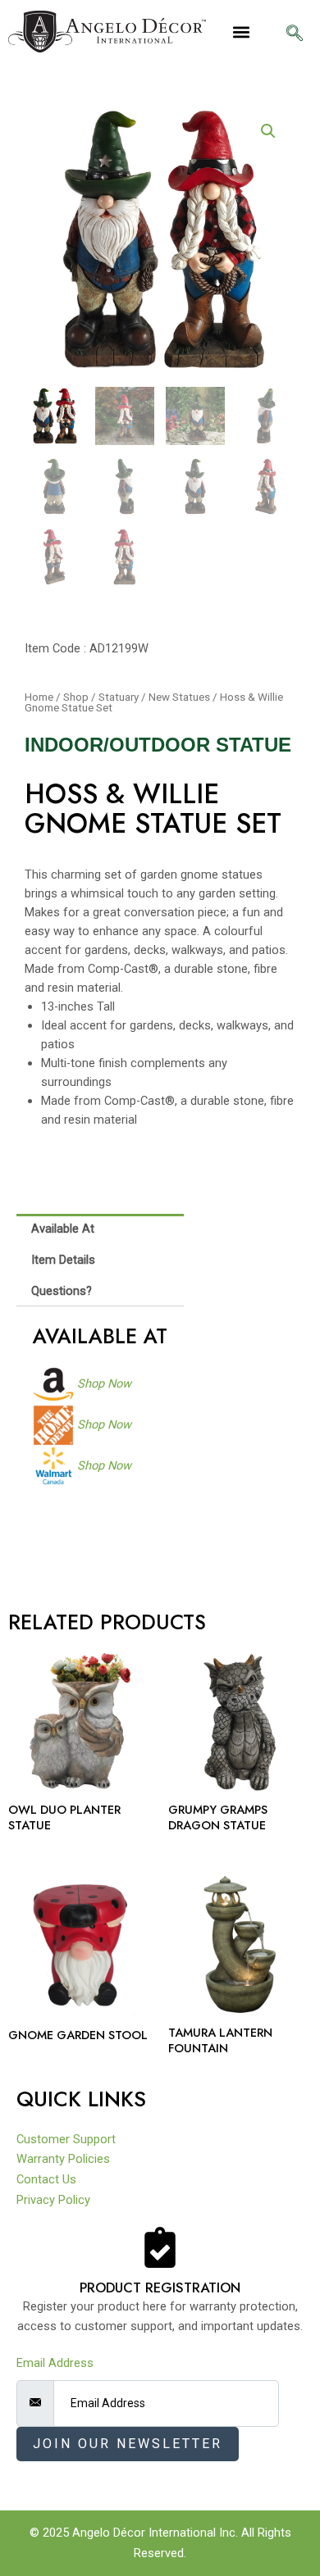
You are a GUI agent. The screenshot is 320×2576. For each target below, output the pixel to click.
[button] (242, 32)
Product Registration (160, 2288)
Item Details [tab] (63, 1260)
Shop (76, 697)
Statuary (119, 697)
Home (39, 697)
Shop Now (104, 1383)
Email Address (55, 2363)
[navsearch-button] (295, 34)
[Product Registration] (160, 2247)
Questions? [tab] (62, 1291)
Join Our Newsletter (128, 2444)
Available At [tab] (63, 1229)
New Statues (179, 697)
